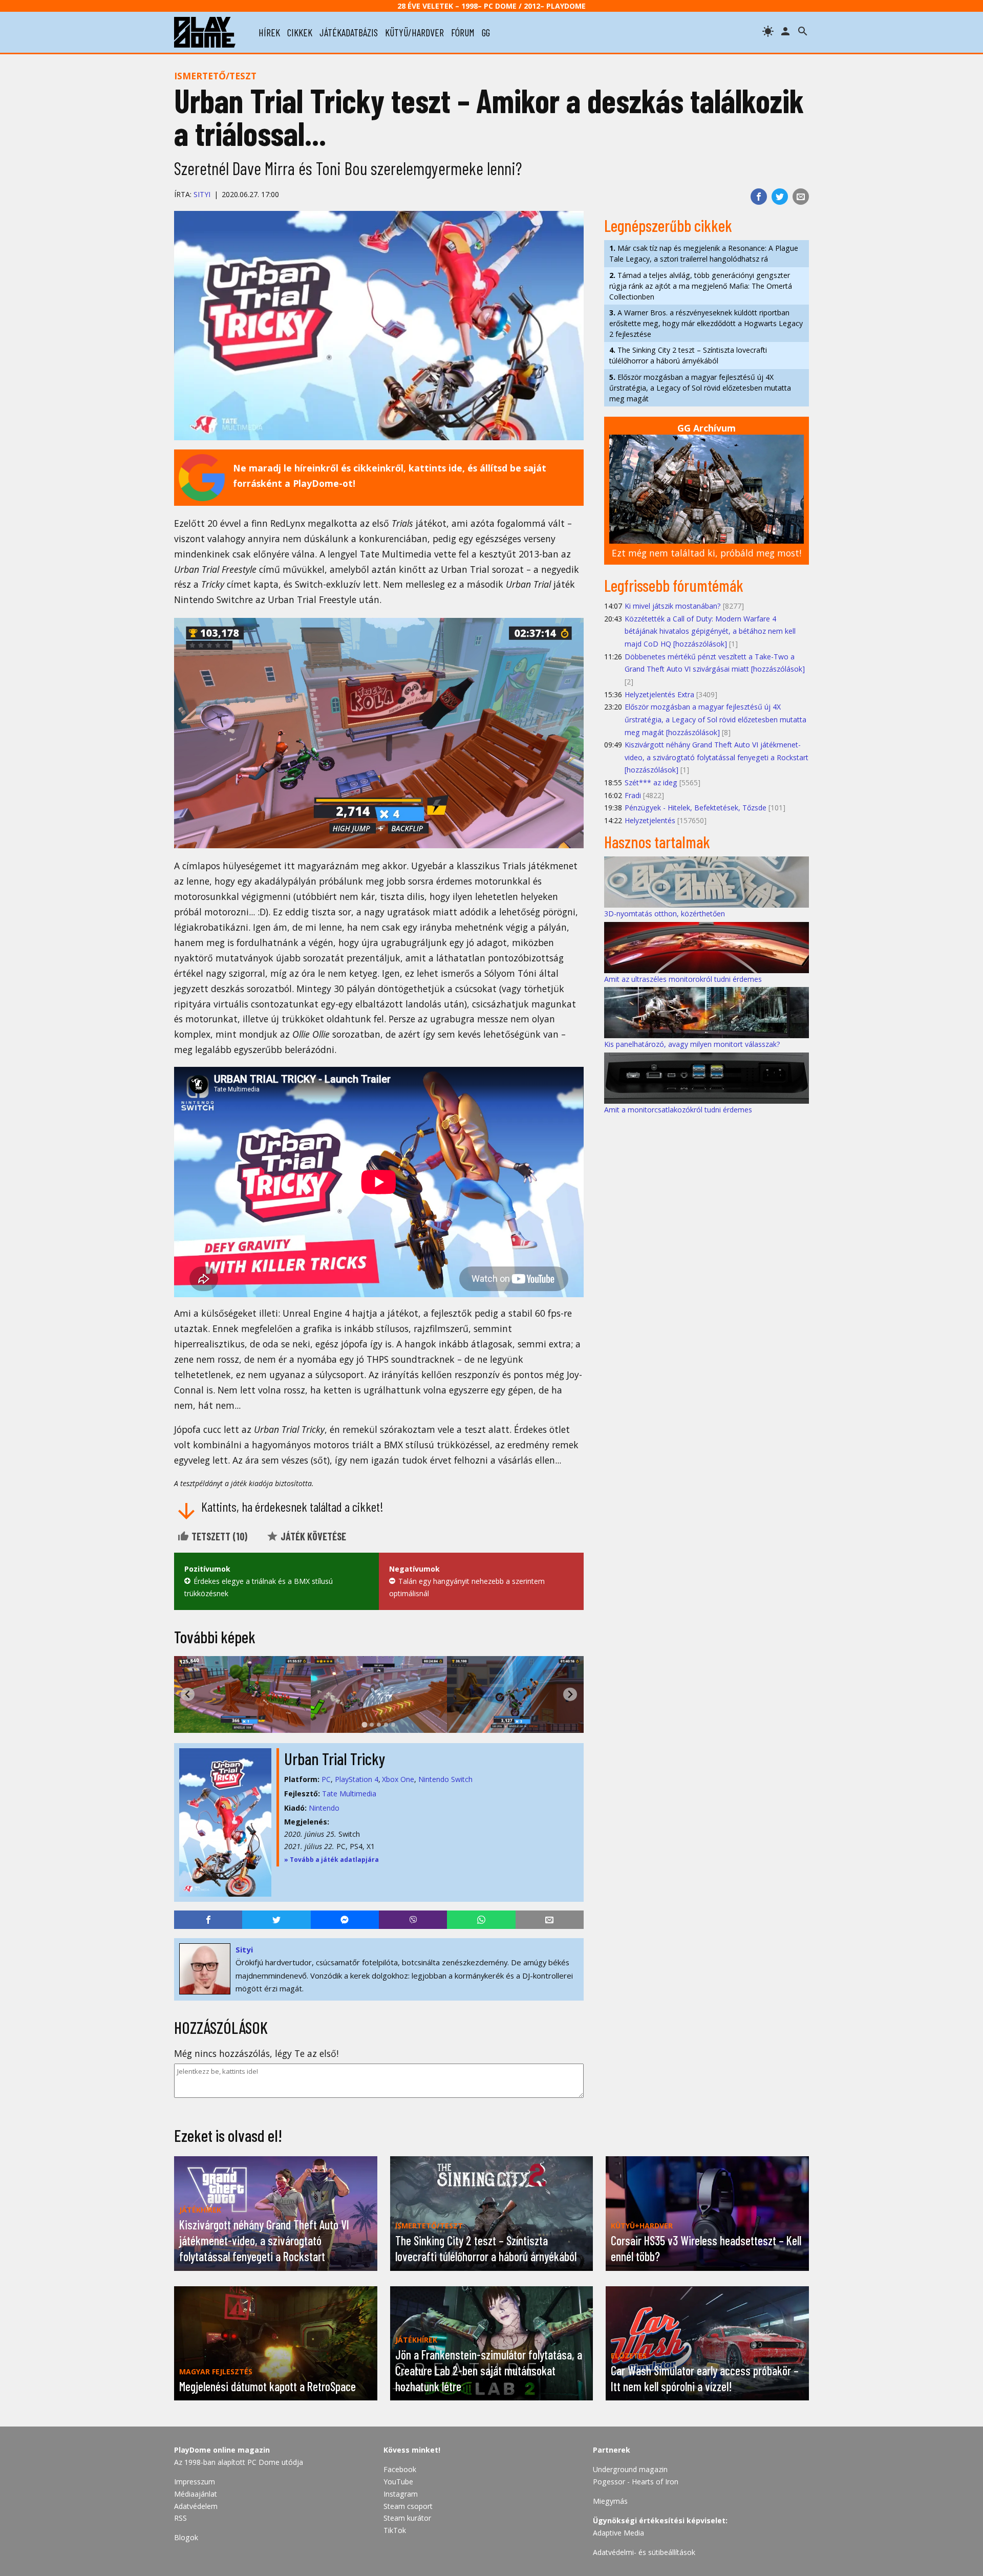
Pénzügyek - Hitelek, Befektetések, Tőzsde (696, 808)
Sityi (202, 194)
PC (326, 1779)
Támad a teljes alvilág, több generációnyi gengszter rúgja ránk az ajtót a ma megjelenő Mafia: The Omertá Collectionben (701, 286)
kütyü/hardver (414, 32)
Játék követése (312, 1536)
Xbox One (398, 1779)
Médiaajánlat (196, 2494)
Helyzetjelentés (650, 820)
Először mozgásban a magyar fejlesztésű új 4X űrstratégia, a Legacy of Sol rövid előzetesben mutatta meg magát (700, 388)
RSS (180, 2518)
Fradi (633, 795)
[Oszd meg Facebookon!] (759, 197)
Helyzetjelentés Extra (659, 694)
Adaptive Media (618, 2533)
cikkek (300, 32)
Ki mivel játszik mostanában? (673, 606)
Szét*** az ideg (651, 782)
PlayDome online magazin (222, 2450)
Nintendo (324, 1808)
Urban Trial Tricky (335, 1758)
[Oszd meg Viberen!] (413, 1920)
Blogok (186, 2537)
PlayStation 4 (357, 1779)
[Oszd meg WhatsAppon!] (481, 1920)
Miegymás (610, 2501)
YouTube (398, 2482)
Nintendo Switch (445, 1779)
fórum (463, 32)
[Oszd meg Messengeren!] (345, 1920)
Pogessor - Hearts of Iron (636, 2482)
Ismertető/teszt (215, 76)
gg (486, 32)
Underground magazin (630, 2469)
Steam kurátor (407, 2518)
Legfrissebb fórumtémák (674, 585)
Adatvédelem (196, 2506)
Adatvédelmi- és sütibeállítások (644, 2552)
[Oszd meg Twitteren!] (780, 197)
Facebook (400, 2469)
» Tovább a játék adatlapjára (332, 1860)
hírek (269, 32)
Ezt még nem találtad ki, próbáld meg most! (707, 553)
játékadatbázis (349, 32)
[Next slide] (570, 1694)
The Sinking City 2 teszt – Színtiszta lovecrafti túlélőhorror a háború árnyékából (688, 355)
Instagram (401, 2494)
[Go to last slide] (188, 1694)
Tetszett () (218, 1536)
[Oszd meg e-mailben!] (801, 197)
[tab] (364, 1724)
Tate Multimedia (349, 1794)
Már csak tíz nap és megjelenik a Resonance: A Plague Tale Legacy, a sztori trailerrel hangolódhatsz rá (704, 253)
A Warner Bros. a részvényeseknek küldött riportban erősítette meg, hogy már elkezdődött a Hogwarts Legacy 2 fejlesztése (706, 323)
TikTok (395, 2530)
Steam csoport (408, 2506)
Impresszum (195, 2482)
